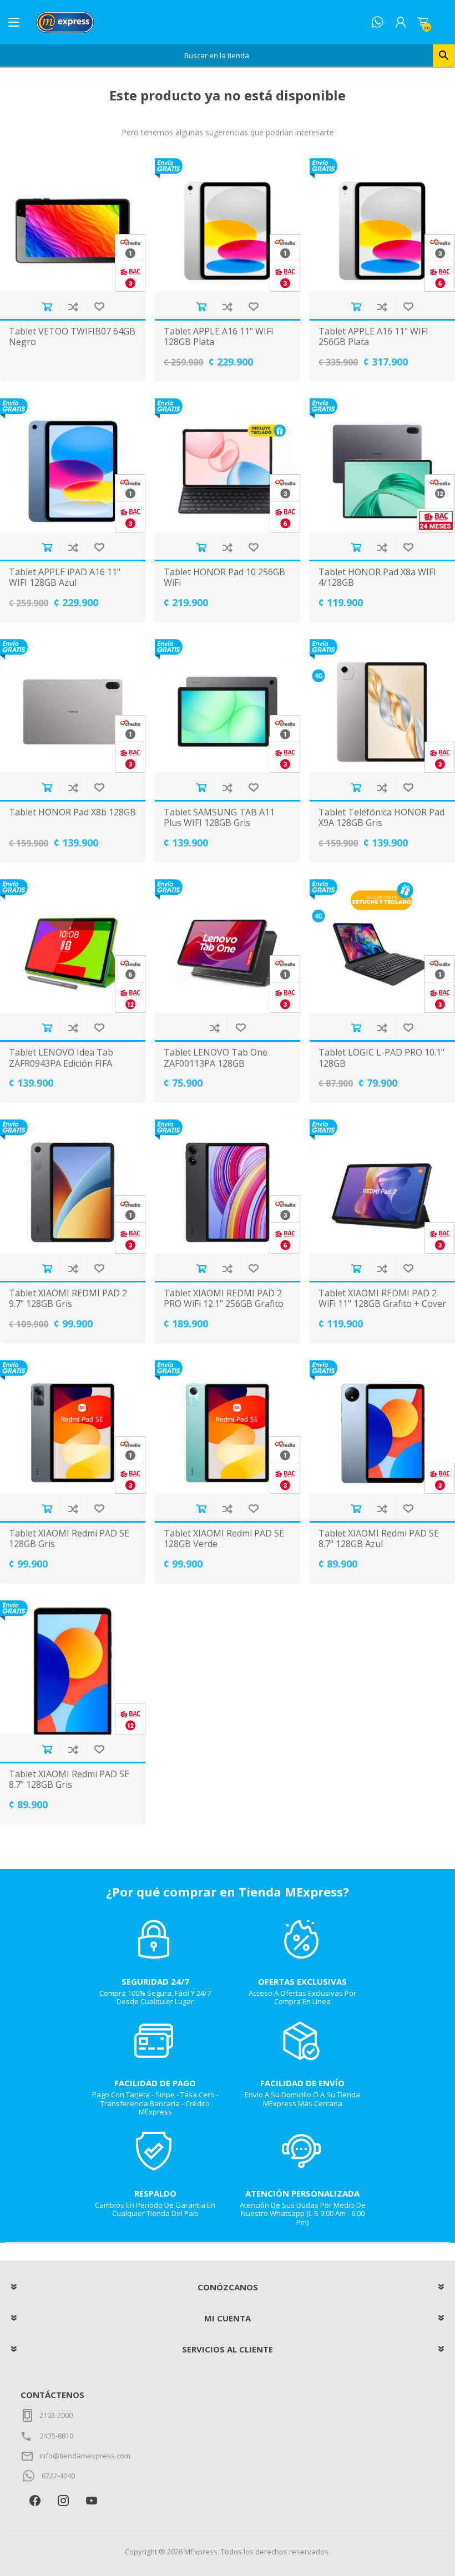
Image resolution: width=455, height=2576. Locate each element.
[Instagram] (63, 2501)
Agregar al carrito (47, 306)
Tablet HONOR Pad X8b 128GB (72, 812)
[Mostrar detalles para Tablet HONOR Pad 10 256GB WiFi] (228, 465)
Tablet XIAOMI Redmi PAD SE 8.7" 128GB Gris (69, 1779)
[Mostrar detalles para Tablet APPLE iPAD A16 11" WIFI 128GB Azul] (73, 465)
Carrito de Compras (423, 22)
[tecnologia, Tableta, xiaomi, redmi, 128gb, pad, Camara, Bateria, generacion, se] (73, 1667)
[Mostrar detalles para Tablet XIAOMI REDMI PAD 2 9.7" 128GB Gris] (73, 1186)
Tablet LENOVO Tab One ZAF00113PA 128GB (216, 1058)
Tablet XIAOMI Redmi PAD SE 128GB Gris (69, 1539)
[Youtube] (91, 2501)
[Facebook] (35, 2501)
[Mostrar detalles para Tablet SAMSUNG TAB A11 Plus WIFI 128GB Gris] (228, 706)
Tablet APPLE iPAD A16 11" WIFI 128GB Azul (65, 577)
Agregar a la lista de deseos (99, 306)
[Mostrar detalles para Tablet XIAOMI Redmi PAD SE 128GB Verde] (228, 1427)
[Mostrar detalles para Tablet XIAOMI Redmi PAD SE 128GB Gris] (73, 1427)
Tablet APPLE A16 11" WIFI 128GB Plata (219, 337)
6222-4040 (58, 2476)
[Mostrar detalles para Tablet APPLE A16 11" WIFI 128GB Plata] (228, 225)
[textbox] (216, 55)
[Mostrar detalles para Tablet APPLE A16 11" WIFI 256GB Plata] (382, 225)
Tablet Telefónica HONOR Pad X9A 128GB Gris (381, 818)
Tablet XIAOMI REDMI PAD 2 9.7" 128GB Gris (68, 1299)
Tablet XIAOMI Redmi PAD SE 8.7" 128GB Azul (379, 1539)
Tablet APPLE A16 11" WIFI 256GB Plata (373, 337)
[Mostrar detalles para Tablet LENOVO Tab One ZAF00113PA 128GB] (228, 946)
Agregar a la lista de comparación (73, 306)
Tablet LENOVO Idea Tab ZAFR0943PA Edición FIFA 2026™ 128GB (61, 1063)
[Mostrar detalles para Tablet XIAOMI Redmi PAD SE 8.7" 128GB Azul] (382, 1427)
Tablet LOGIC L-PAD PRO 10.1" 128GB (381, 1058)
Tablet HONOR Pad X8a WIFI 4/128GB (377, 577)
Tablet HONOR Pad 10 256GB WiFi (224, 577)
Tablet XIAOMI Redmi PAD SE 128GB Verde (224, 1539)
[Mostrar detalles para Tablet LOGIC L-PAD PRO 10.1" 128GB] (382, 946)
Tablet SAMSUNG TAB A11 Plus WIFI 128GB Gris (219, 818)
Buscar (444, 55)
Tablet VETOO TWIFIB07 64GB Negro (72, 337)
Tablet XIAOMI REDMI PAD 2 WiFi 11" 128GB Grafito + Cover (382, 1299)
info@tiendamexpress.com (85, 2456)
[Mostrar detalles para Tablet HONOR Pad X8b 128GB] (73, 706)
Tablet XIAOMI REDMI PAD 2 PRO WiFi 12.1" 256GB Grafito (224, 1299)
